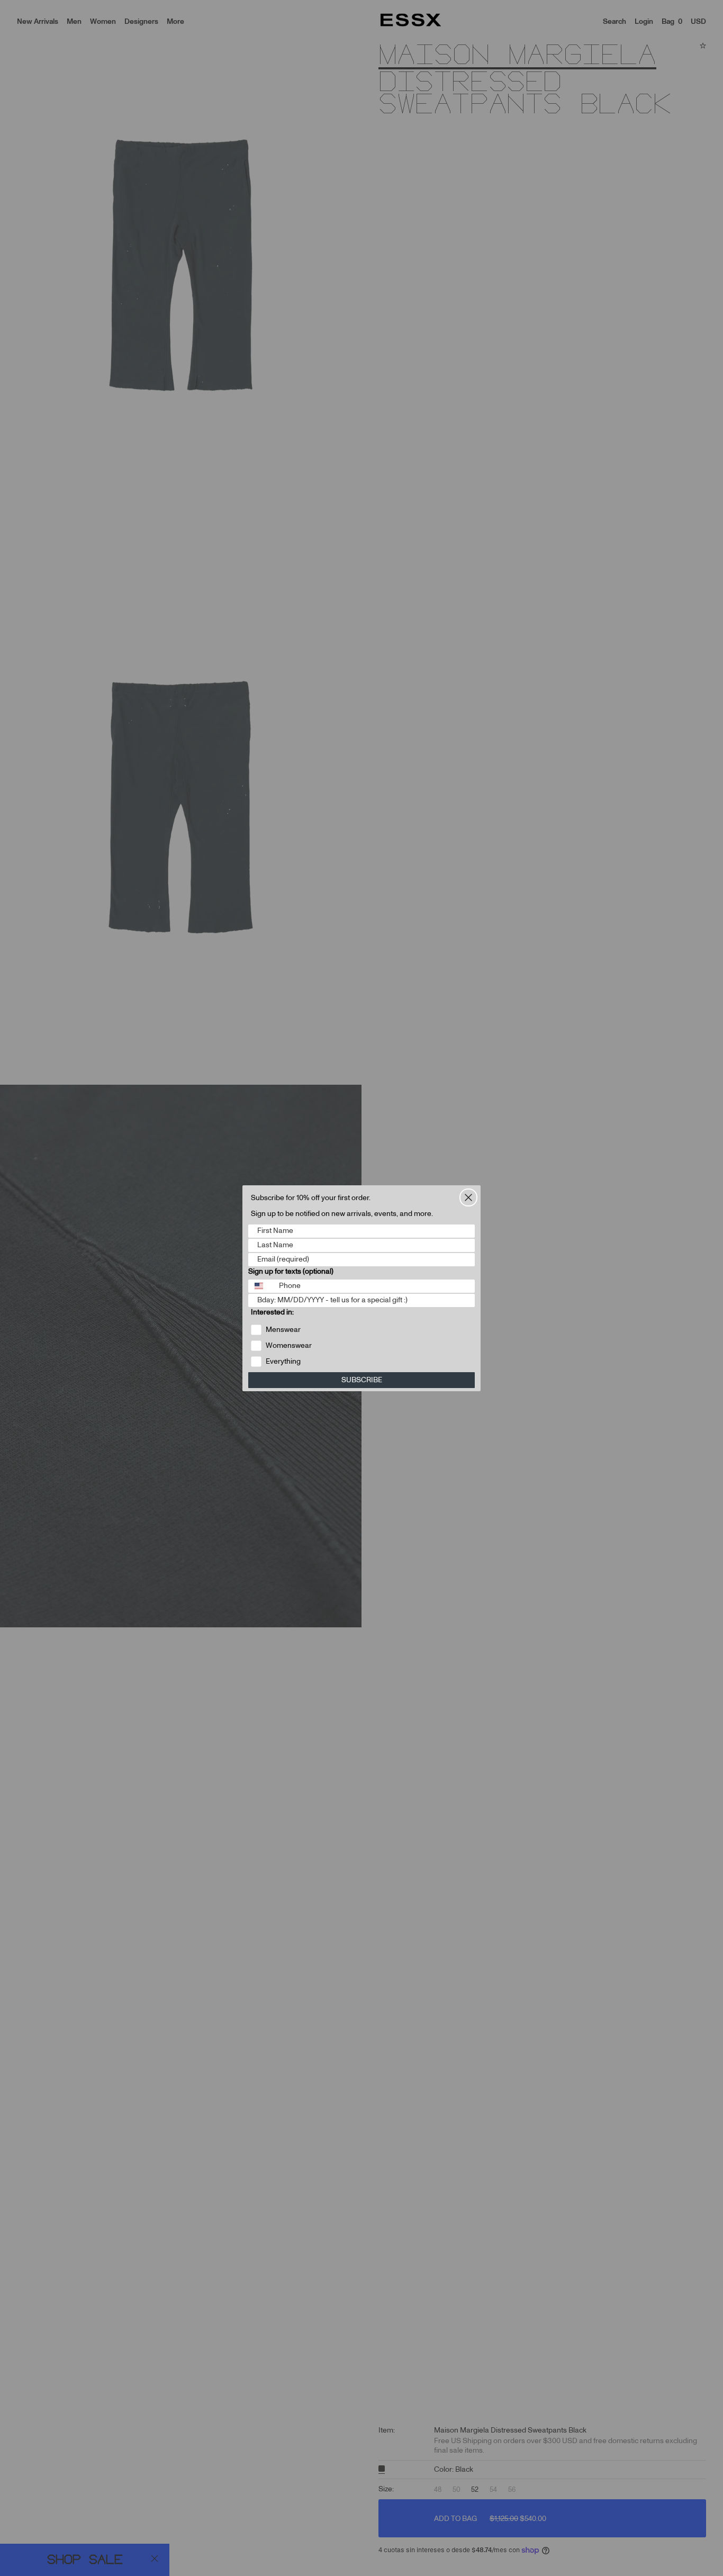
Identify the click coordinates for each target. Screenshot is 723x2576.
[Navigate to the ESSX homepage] (411, 20)
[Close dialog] (468, 1197)
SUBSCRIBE (362, 1380)
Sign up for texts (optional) (291, 1272)
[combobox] (261, 1286)
